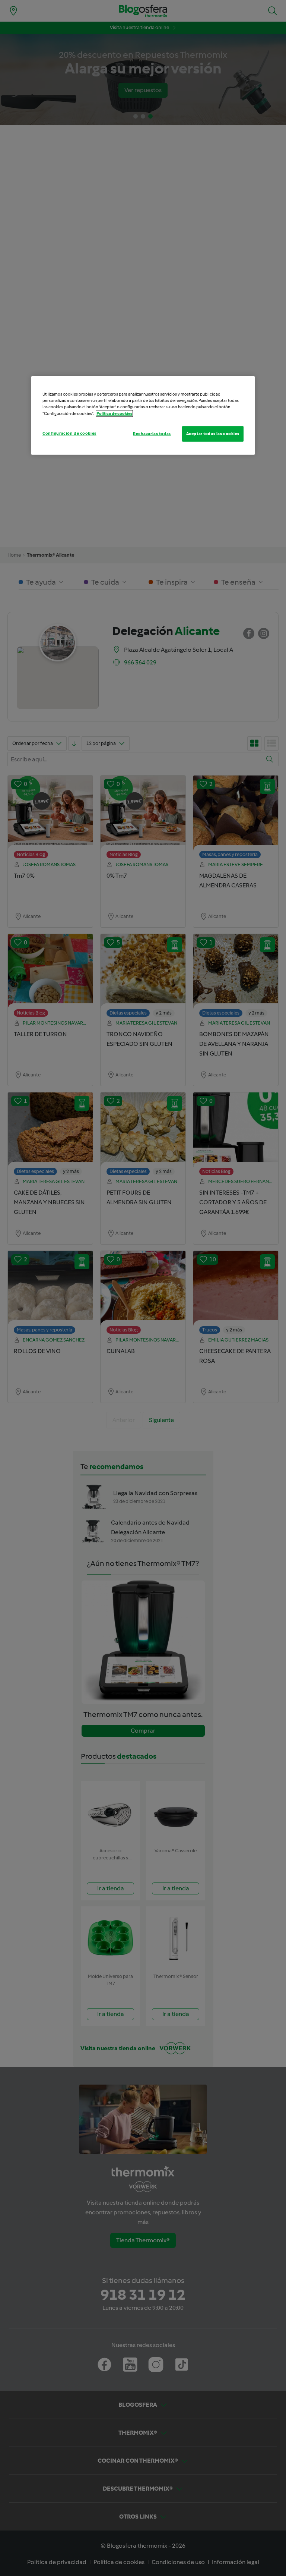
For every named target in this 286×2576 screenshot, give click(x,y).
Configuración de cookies (69, 433)
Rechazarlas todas (152, 433)
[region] (143, 415)
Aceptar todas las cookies (213, 433)
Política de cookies (114, 413)
